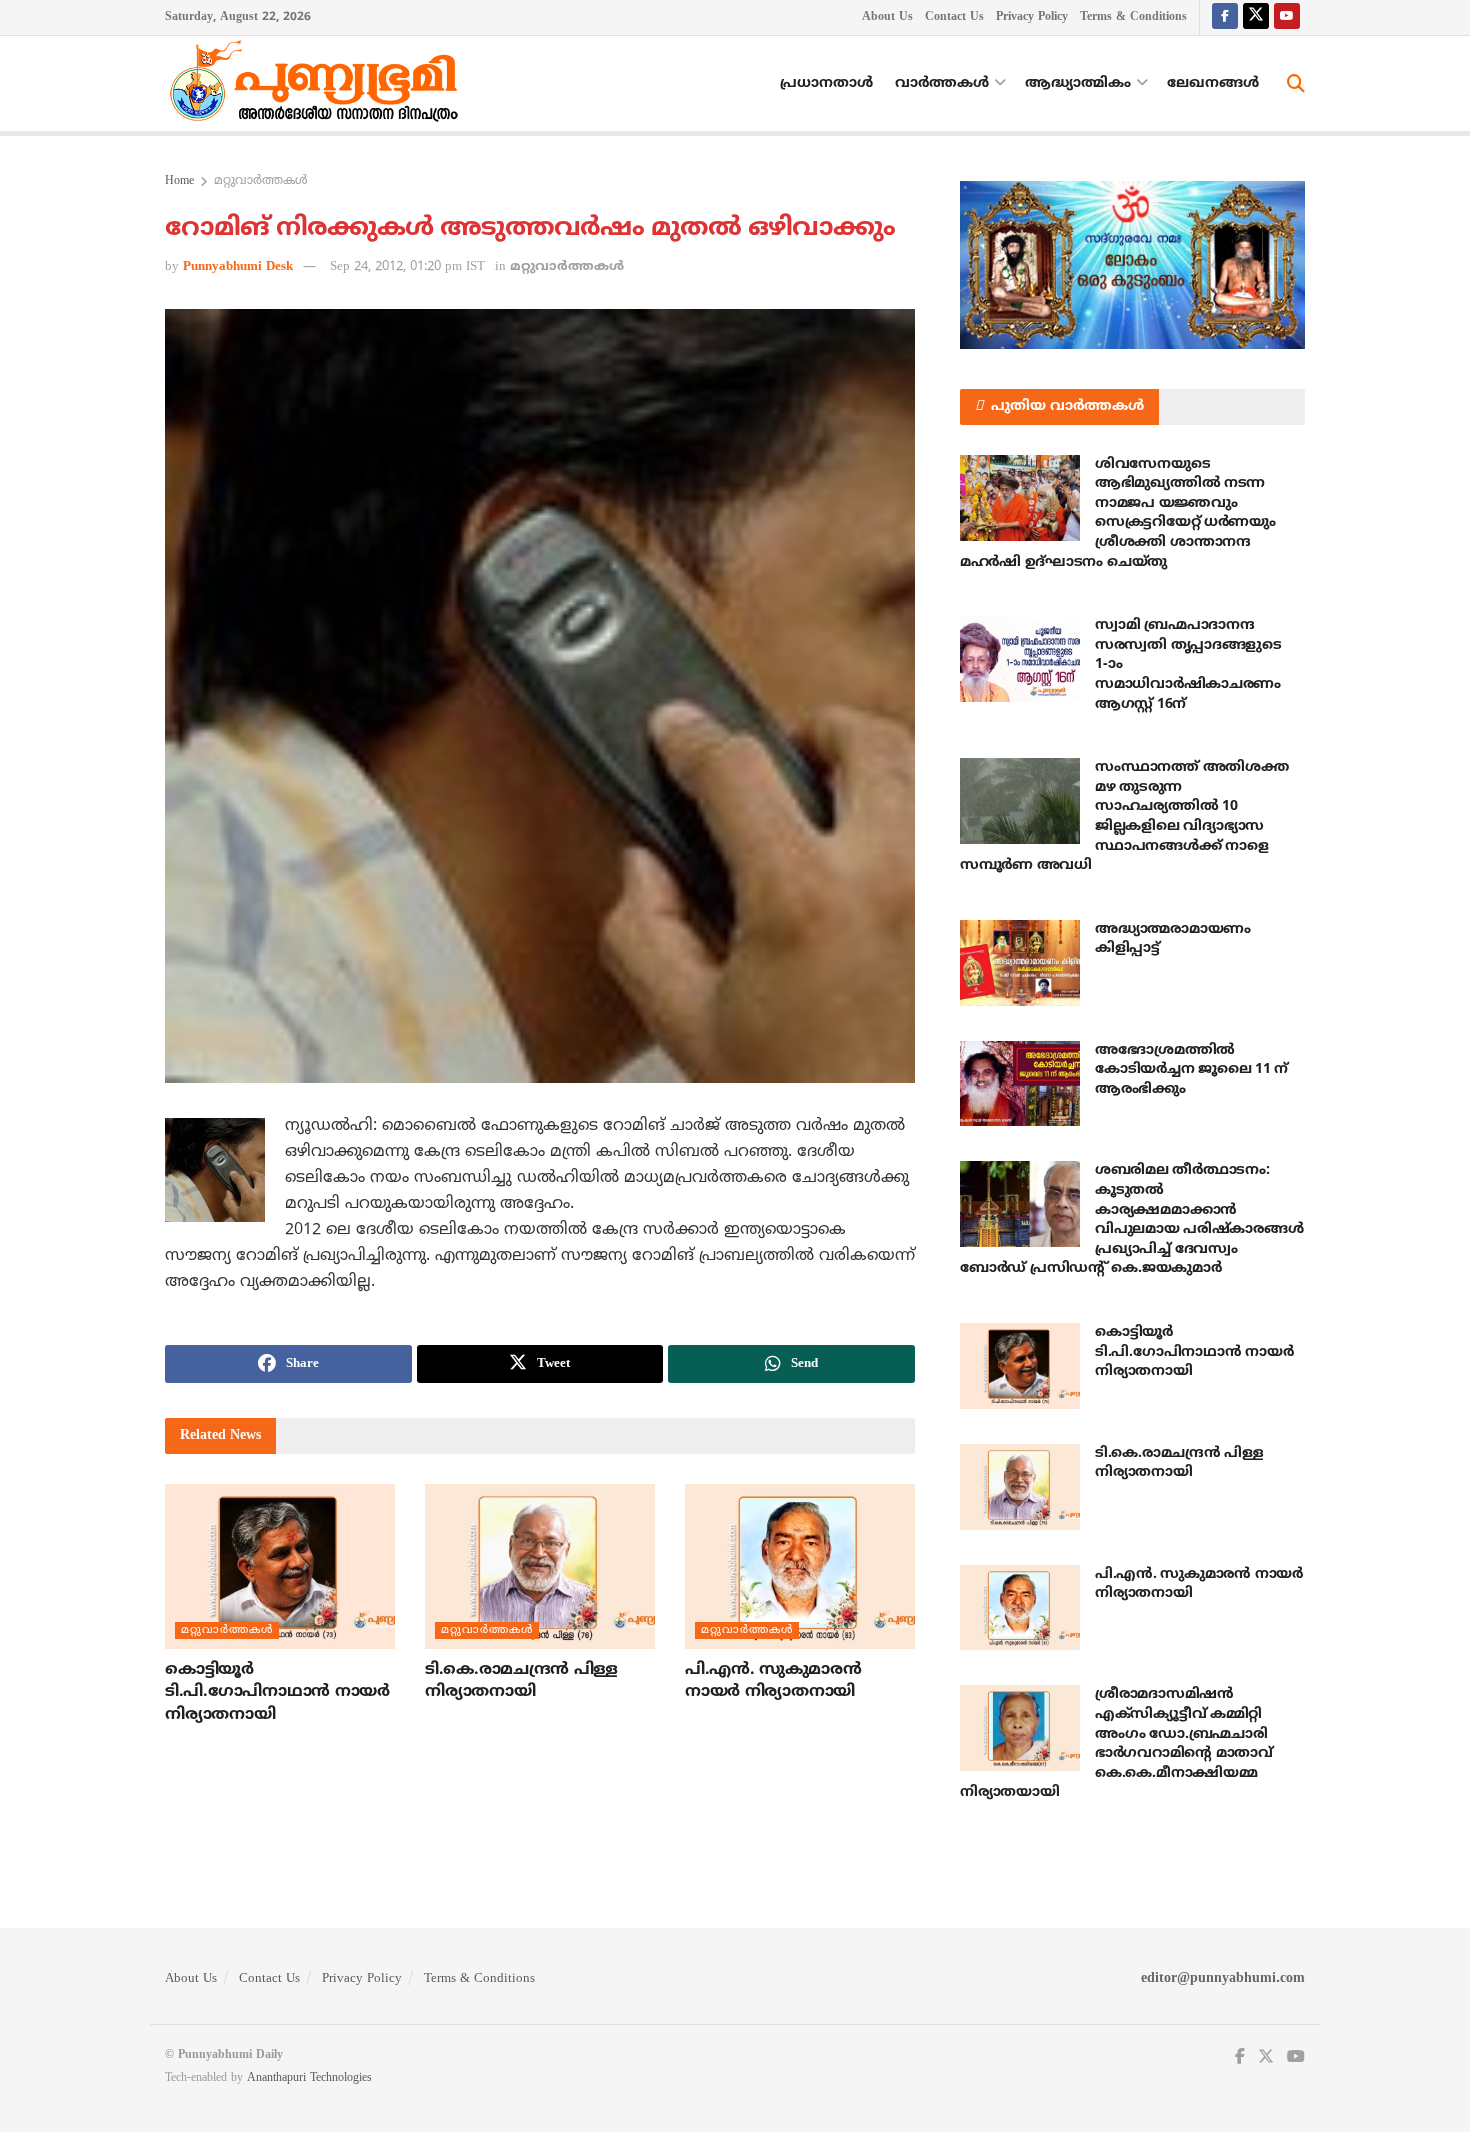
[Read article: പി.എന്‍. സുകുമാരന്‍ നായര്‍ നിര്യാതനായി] (800, 1566)
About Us (887, 17)
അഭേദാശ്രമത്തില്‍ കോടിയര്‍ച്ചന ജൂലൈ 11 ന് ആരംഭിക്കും (1191, 1070)
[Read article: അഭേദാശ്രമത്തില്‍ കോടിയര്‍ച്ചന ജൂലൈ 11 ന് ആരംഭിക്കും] (1020, 1084)
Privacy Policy (1032, 17)
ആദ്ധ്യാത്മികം (1078, 83)
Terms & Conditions (1133, 17)
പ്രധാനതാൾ (826, 83)
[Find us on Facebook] (1225, 17)
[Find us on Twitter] (1256, 17)
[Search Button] (1296, 84)
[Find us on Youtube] (1287, 17)
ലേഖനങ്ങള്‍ (1213, 83)
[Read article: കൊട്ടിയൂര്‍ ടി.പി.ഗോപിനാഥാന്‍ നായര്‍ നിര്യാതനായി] (280, 1566)
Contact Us (954, 17)
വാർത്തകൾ (942, 83)
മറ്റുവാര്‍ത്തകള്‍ (261, 181)
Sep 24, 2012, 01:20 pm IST (407, 267)
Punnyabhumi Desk (238, 267)
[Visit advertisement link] (1132, 265)
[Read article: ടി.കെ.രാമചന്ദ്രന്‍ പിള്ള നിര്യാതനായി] (540, 1566)
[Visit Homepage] (319, 84)
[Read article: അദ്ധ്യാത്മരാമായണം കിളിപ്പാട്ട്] (1020, 963)
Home (179, 181)
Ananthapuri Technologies (309, 2078)
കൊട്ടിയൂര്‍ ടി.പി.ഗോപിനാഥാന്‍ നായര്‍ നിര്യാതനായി (277, 1692)
